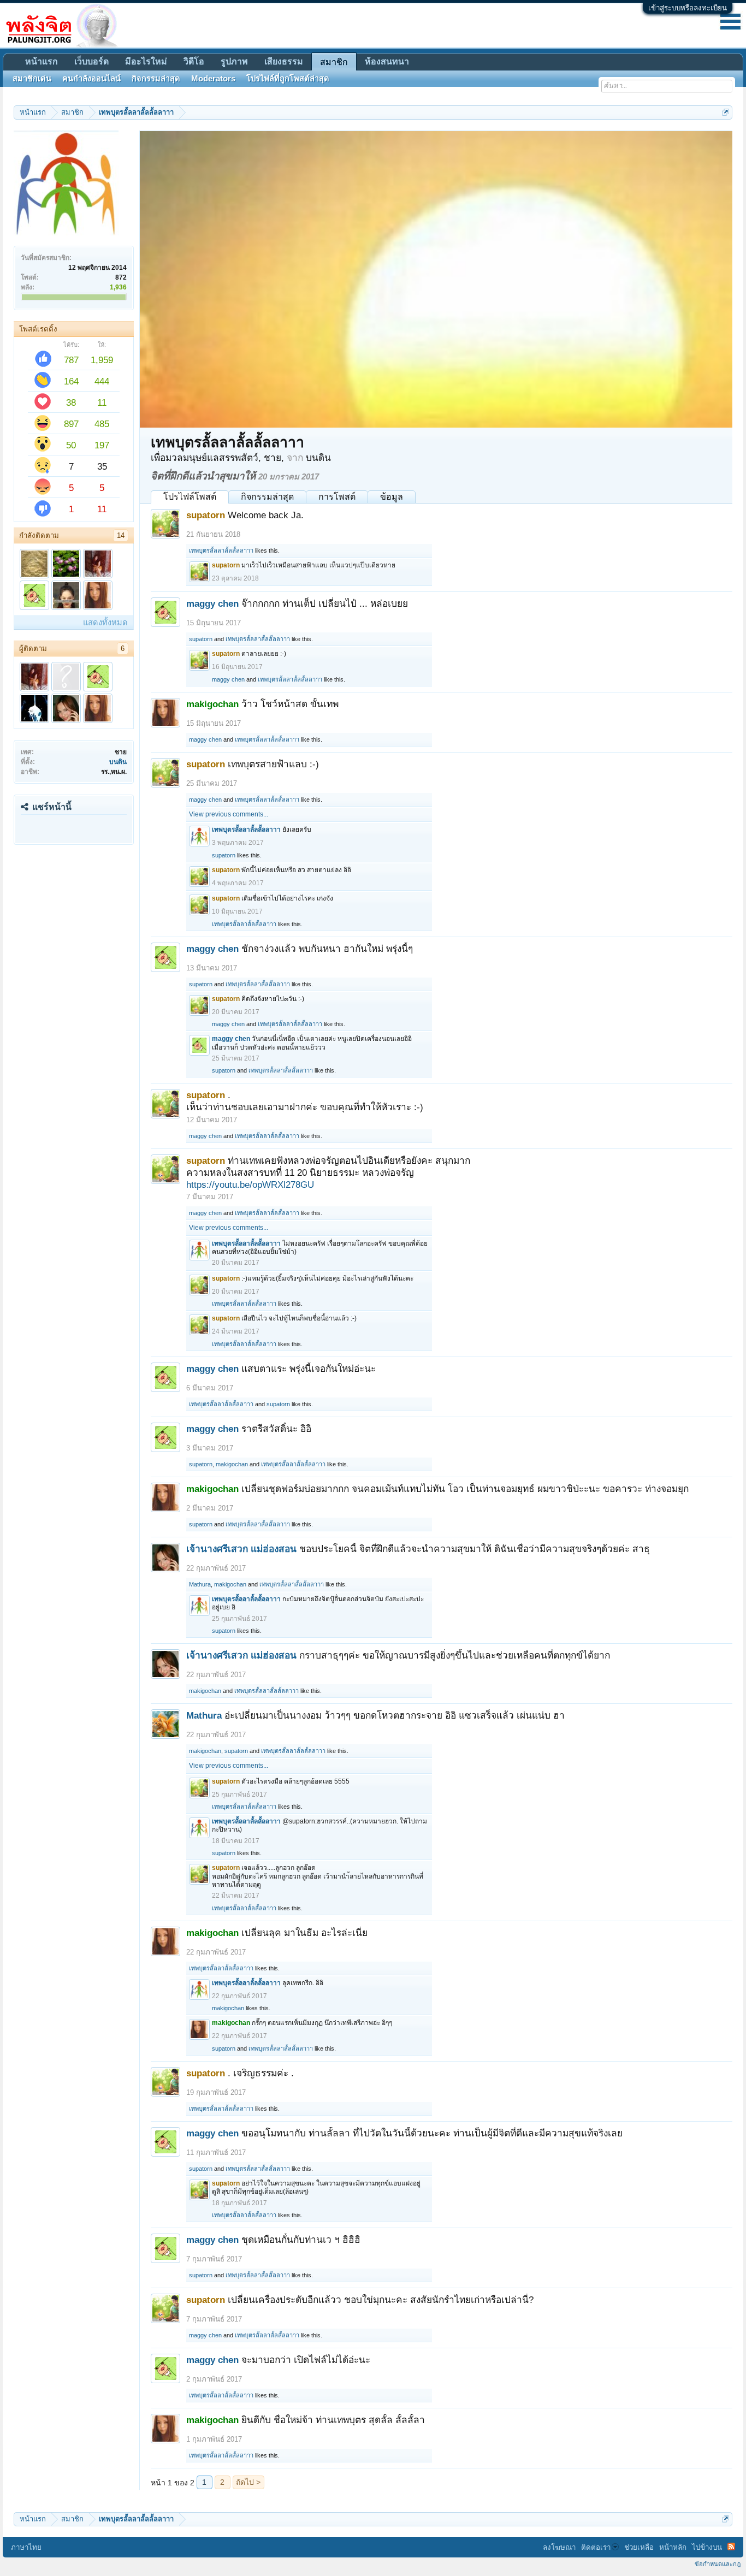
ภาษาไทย (26, 2547)
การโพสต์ (337, 497)
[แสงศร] (66, 564)
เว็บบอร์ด (91, 61)
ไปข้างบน (707, 2547)
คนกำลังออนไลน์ (91, 79)
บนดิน (118, 762)
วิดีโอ (194, 61)
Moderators (213, 79)
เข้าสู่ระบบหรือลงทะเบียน (688, 8)
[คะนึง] (66, 595)
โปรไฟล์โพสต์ (190, 497)
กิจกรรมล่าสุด (267, 497)
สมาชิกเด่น (32, 79)
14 (121, 535)
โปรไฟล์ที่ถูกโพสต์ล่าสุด (288, 79)
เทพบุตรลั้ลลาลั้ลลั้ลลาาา (221, 550)
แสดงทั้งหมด (105, 623)
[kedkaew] (98, 564)
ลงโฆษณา (559, 2547)
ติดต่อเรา (596, 2547)
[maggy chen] (34, 595)
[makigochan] (98, 595)
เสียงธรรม (284, 61)
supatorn (201, 639)
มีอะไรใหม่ (146, 61)
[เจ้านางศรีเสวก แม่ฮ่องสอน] (66, 708)
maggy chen (212, 603)
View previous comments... (229, 814)
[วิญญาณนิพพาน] (34, 708)
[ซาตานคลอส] (66, 677)
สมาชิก (334, 62)
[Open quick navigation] (726, 112)
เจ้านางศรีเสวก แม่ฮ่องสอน (241, 1549)
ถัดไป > (248, 2482)
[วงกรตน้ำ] (34, 564)
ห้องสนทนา (387, 61)
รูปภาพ (234, 61)
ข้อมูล (392, 497)
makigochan (232, 1464)
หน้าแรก (42, 61)
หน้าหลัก (673, 2547)
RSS (731, 2547)
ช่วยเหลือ (639, 2547)
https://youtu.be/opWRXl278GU (250, 1185)
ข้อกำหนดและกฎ (718, 2564)
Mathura (200, 1584)
